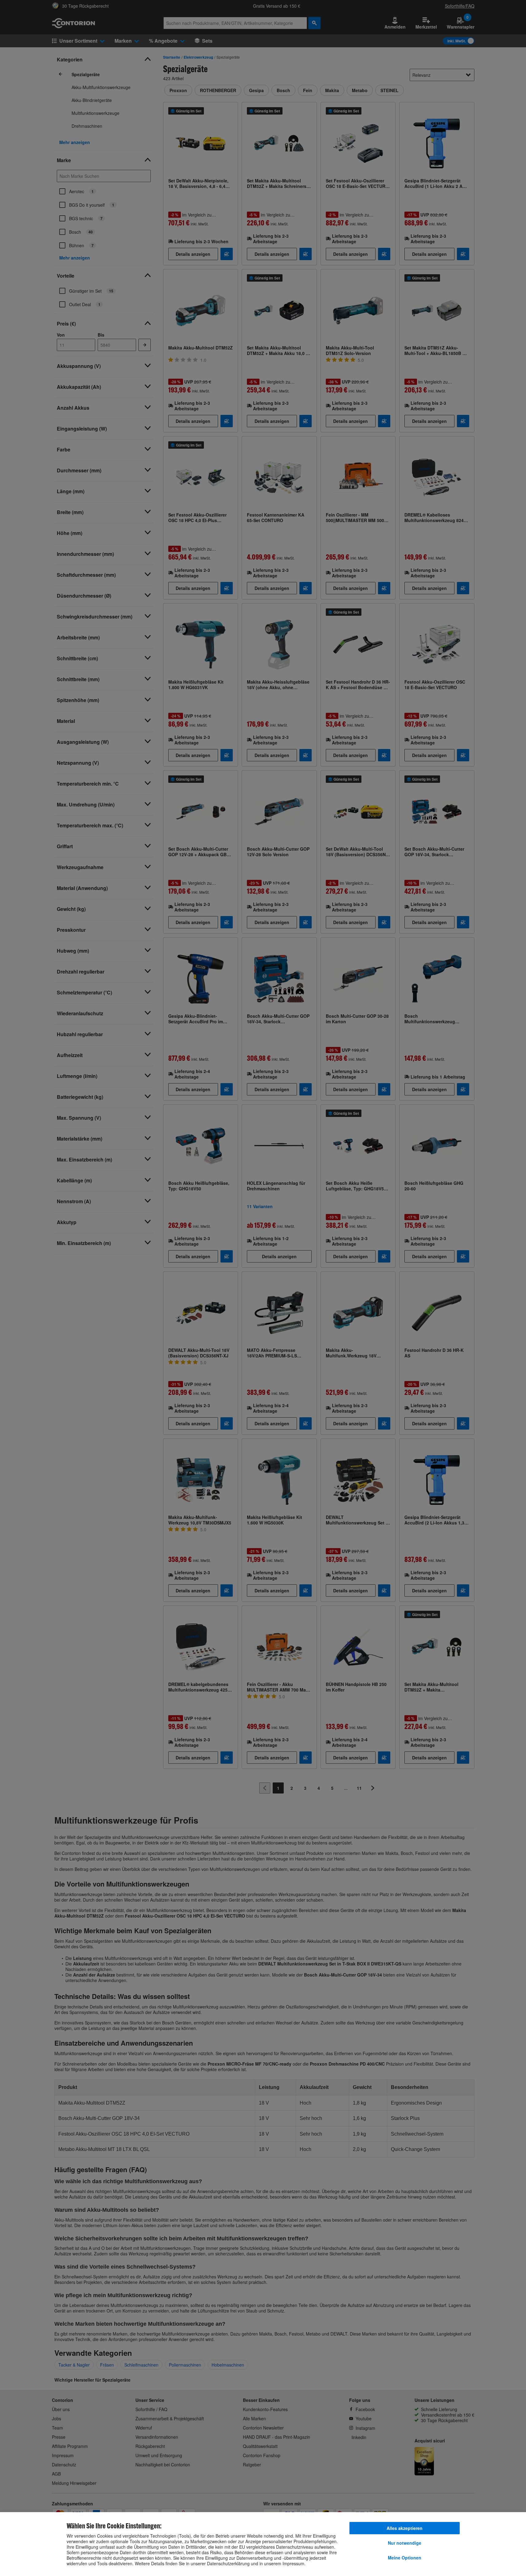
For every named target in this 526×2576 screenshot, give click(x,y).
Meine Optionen (405, 2558)
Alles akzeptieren (405, 2528)
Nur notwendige (405, 2543)
